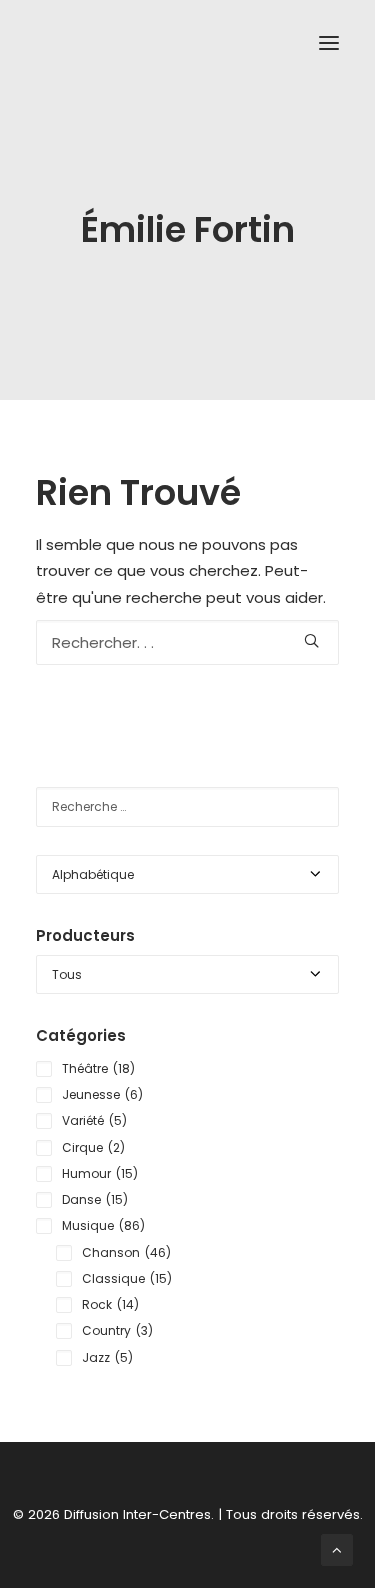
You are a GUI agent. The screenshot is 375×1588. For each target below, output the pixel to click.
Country (117, 1330)
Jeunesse (102, 1094)
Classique (127, 1278)
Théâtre (98, 1068)
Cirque (93, 1147)
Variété (94, 1120)
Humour (100, 1173)
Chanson (126, 1252)
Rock (110, 1304)
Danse (95, 1199)
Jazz (107, 1357)
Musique (103, 1225)
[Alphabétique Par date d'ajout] (187, 874)
